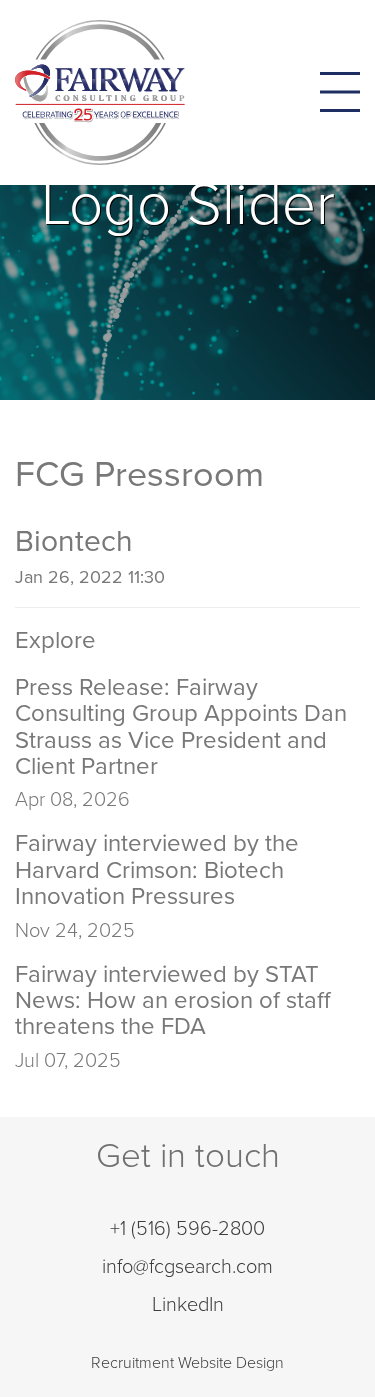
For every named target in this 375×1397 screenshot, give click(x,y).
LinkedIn (188, 1305)
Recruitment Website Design (187, 1363)
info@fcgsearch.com (187, 1267)
